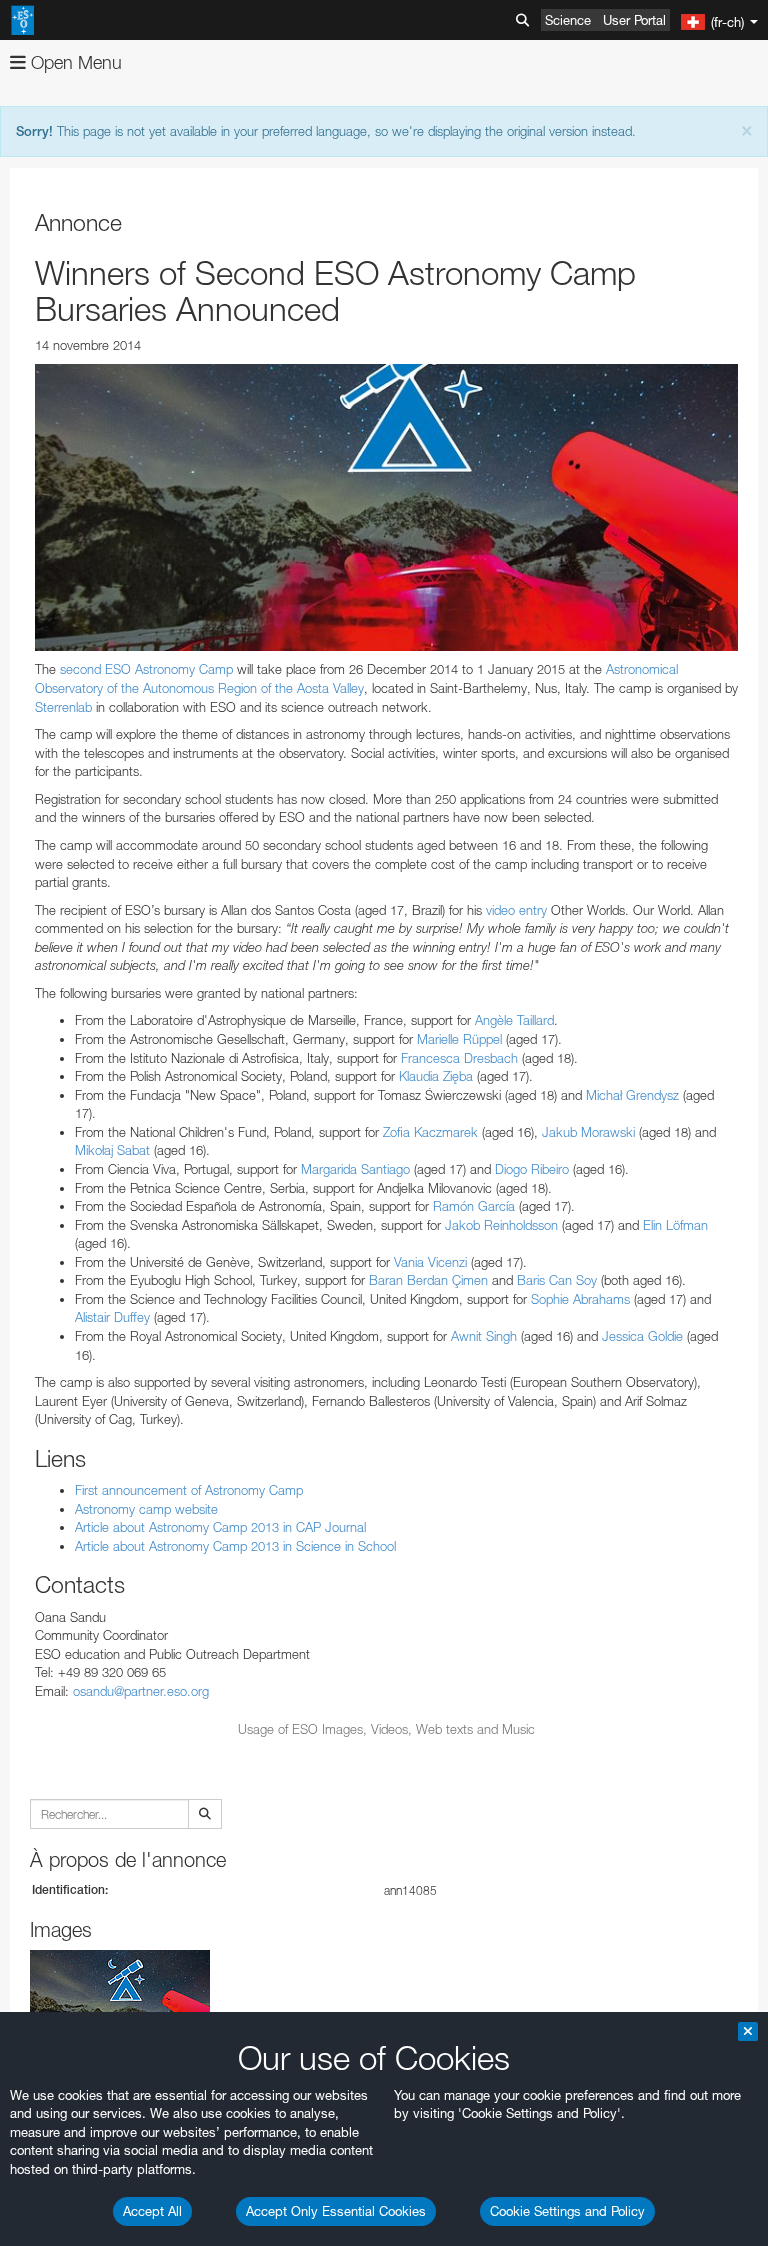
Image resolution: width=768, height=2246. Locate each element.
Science (568, 20)
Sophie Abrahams (580, 1299)
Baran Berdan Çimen (428, 1280)
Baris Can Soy (557, 1280)
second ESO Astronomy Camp (146, 669)
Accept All (152, 2211)
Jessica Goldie (642, 1336)
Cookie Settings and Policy (567, 2211)
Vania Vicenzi (430, 1262)
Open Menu (74, 62)
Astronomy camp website (146, 1509)
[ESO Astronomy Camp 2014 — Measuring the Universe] (386, 508)
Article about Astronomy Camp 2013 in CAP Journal (220, 1527)
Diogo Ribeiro (532, 1169)
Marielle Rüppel (459, 1039)
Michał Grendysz (632, 1095)
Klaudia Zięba (436, 1076)
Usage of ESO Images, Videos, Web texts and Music (386, 1729)
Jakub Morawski (588, 1132)
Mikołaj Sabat (112, 1150)
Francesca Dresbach (459, 1058)
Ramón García (474, 1206)
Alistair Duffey (112, 1317)
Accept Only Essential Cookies (336, 2211)
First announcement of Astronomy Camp (189, 1490)
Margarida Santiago (355, 1169)
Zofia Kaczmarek (430, 1132)
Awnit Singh (484, 1336)
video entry (516, 910)
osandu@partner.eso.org (141, 1691)
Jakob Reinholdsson (501, 1225)
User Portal (634, 20)
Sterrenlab (63, 707)
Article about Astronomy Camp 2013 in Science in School (235, 1546)
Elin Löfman (675, 1225)
